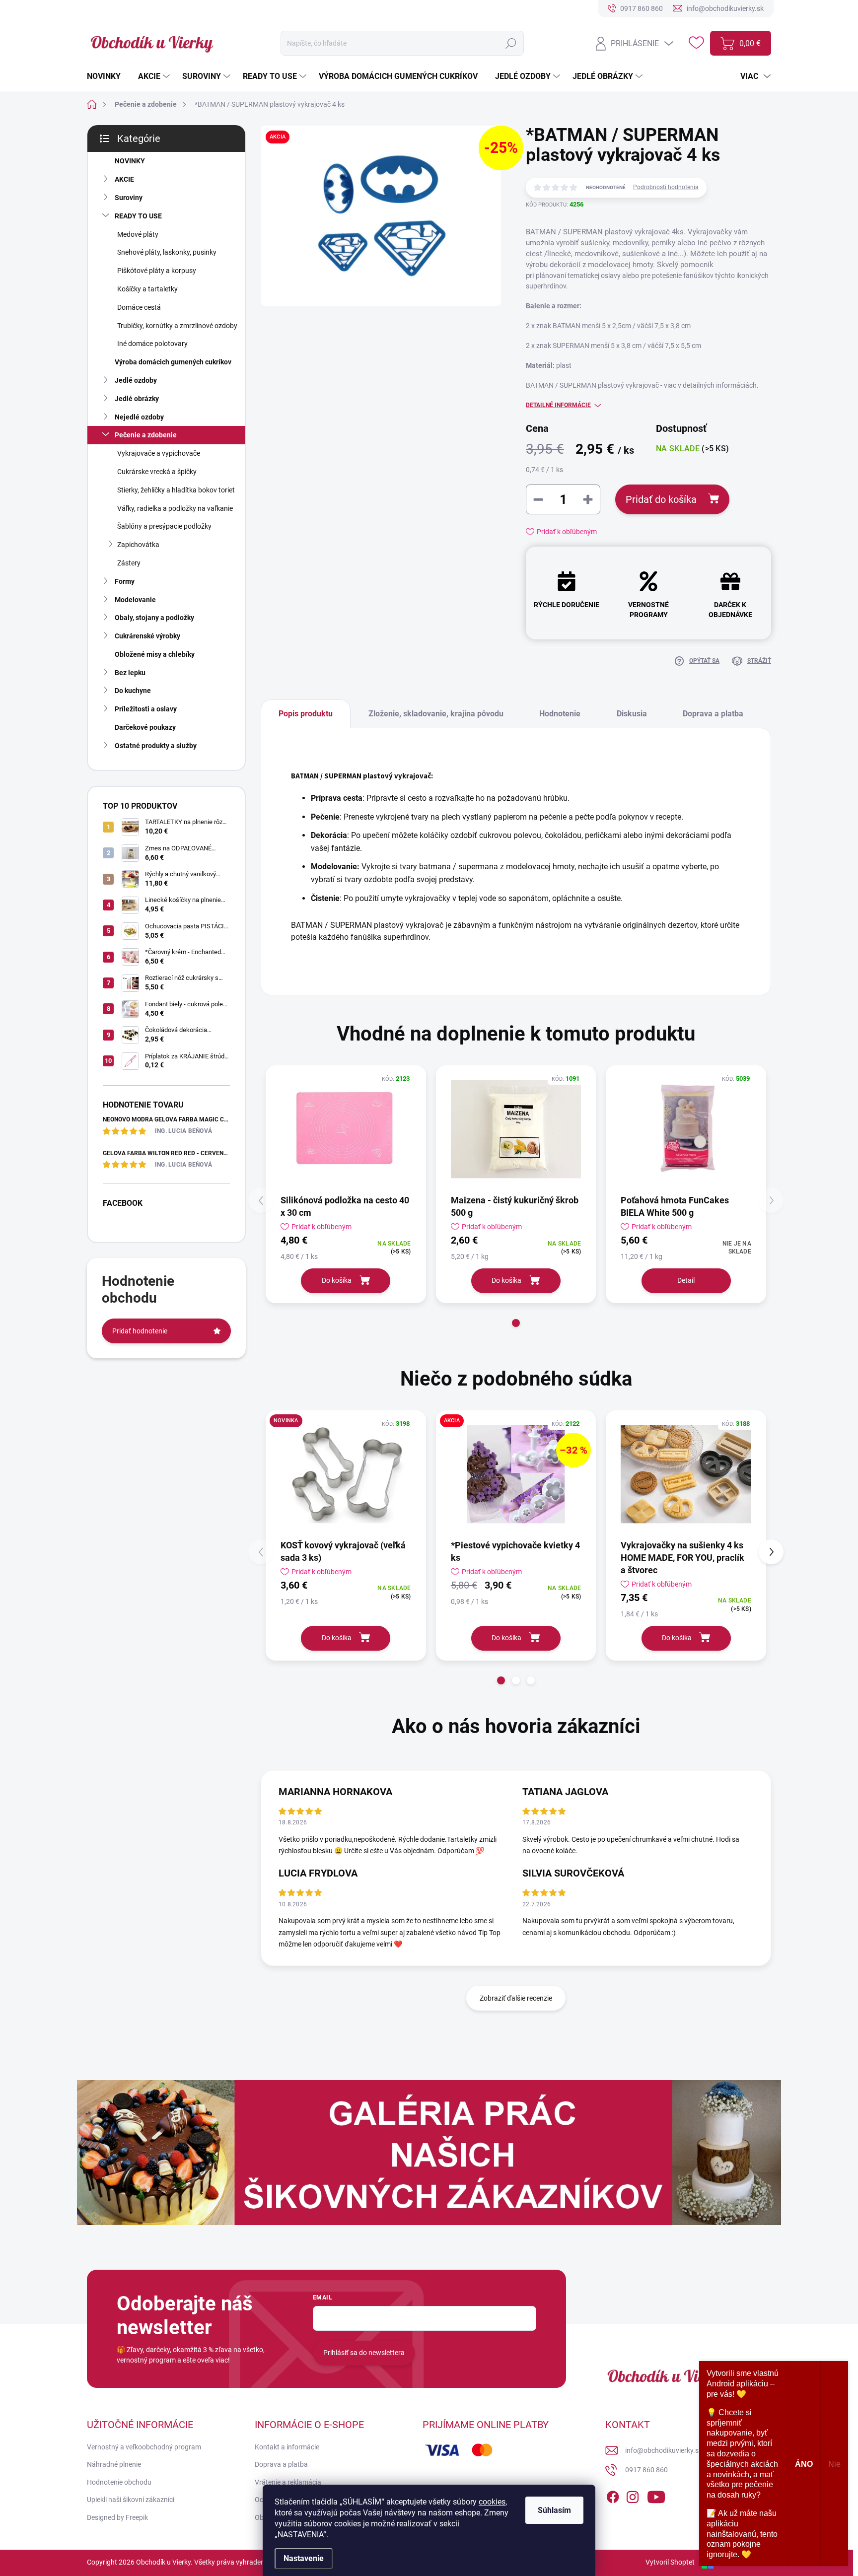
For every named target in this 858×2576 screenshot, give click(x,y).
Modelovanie (135, 600)
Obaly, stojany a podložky (154, 618)
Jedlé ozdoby (136, 380)
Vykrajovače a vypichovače (159, 453)
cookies (492, 2502)
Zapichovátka (138, 545)
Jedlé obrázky (137, 399)
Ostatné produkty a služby (156, 746)
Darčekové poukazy (145, 727)
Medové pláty (138, 234)
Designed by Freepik (117, 2517)
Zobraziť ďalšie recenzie (516, 1998)
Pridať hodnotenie (140, 1331)
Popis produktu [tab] (306, 714)
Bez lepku (130, 673)
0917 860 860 (646, 2470)
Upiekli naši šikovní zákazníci (131, 2500)
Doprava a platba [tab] (713, 714)
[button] (516, 1323)
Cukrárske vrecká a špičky (157, 472)
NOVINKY (130, 161)
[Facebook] (613, 2495)
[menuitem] (107, 76)
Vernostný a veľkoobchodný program (144, 2447)
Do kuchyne (133, 691)
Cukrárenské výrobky (147, 636)
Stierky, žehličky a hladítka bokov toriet (176, 490)
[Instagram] (633, 2495)
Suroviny (129, 198)
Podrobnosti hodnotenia (666, 187)
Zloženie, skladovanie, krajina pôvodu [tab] (436, 714)
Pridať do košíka (661, 499)
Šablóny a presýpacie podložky (164, 526)
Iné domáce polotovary (152, 344)
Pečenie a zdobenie (146, 435)
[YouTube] (656, 2495)
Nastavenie (304, 2558)
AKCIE (124, 179)
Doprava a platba (281, 2464)
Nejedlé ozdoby (139, 417)
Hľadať (511, 43)
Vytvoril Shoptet (670, 2562)
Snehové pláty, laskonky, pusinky (167, 252)
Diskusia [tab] (632, 714)
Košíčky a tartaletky (147, 289)
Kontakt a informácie (287, 2447)
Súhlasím (554, 2510)
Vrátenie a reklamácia (288, 2482)
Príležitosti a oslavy (146, 709)
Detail (686, 1280)
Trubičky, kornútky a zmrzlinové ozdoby (177, 326)
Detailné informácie (558, 405)
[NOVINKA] (346, 1474)
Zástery (129, 563)
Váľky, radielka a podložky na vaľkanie (175, 508)
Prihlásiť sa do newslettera (364, 2353)
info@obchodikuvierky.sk (664, 2450)
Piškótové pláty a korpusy (157, 271)
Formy (125, 581)
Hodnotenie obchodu (119, 2482)
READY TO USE (138, 216)
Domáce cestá (139, 307)
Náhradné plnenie (114, 2464)
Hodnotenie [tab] (560, 714)
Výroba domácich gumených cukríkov (173, 362)
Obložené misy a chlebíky (155, 654)
